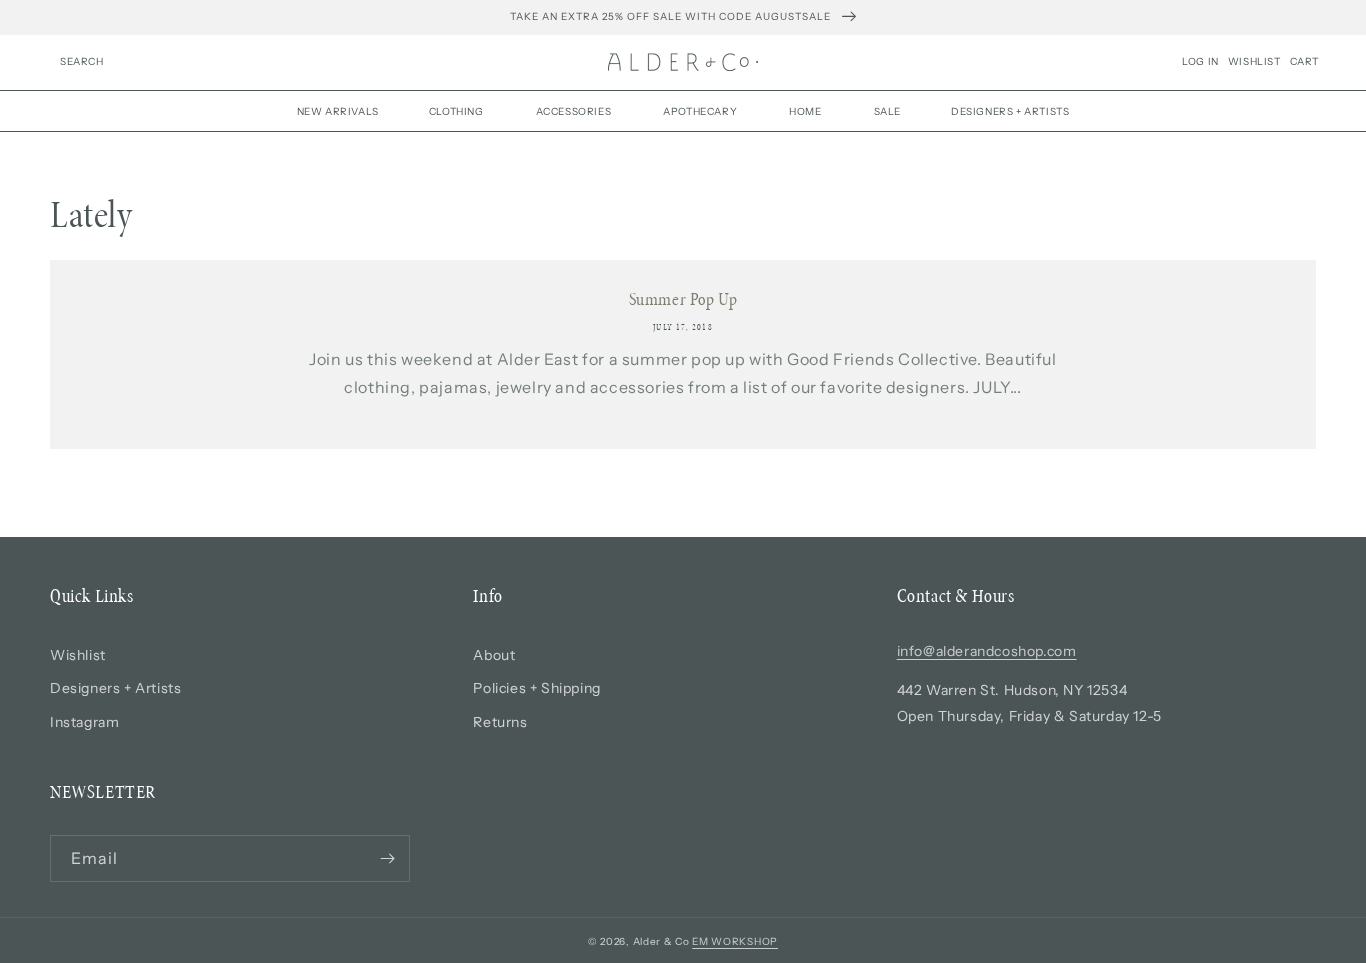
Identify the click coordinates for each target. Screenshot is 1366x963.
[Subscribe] (387, 858)
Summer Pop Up (683, 299)
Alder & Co (661, 941)
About (494, 655)
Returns (500, 722)
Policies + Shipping (536, 688)
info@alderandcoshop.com (987, 651)
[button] (82, 62)
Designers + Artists (115, 688)
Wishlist (78, 655)
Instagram (84, 722)
